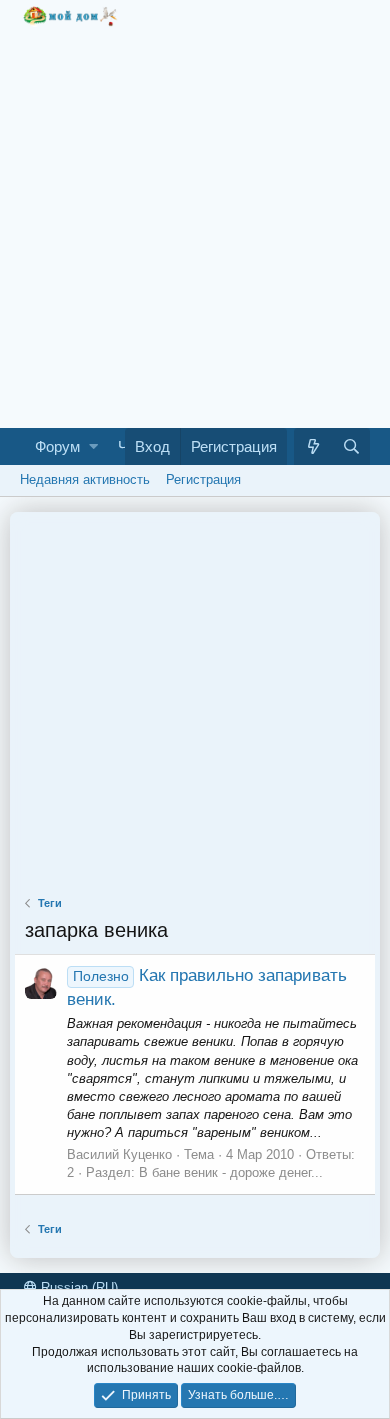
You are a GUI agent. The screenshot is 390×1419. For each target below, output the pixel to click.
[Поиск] (351, 446)
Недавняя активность (85, 479)
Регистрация (203, 479)
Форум (57, 446)
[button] (93, 446)
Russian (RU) (77, 1287)
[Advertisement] (195, 222)
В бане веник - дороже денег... (231, 1172)
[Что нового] (313, 446)
